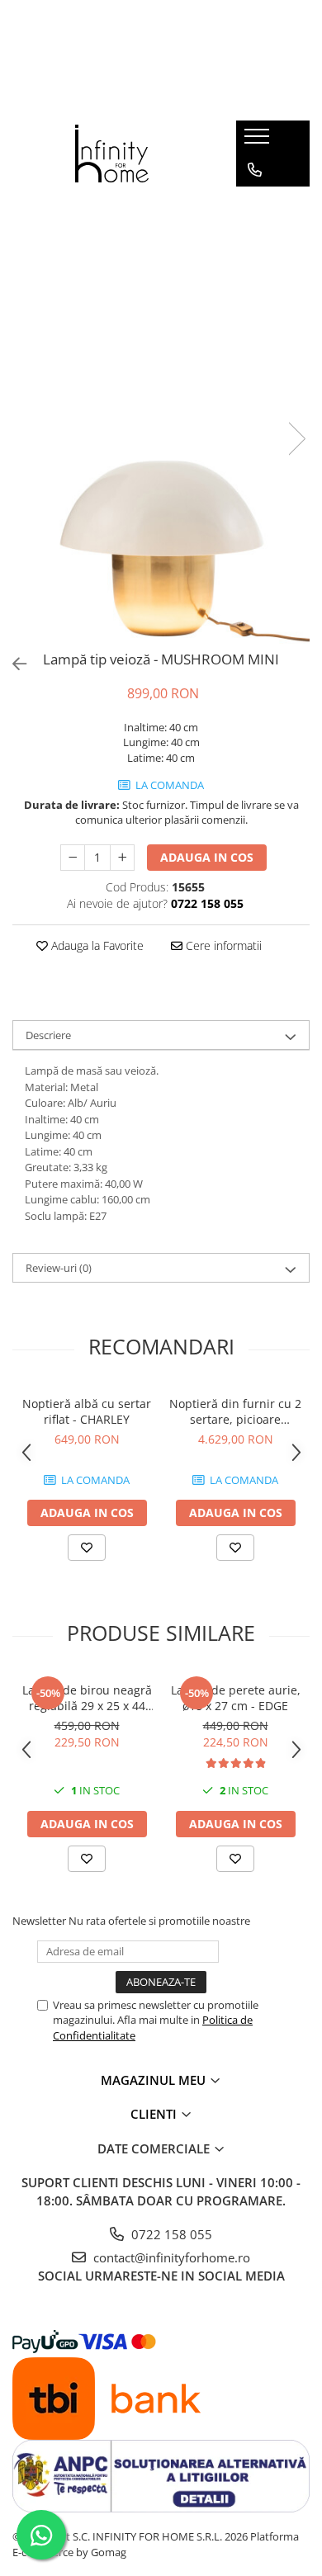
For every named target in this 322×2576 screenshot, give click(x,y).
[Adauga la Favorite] (87, 1548)
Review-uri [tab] (59, 1268)
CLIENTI (155, 2114)
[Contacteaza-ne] (255, 170)
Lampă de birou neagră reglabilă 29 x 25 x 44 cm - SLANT (87, 1698)
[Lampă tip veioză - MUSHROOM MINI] (161, 421)
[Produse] (259, 141)
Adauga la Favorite (96, 945)
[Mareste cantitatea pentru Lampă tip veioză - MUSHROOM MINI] (122, 858)
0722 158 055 (170, 2234)
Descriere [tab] (48, 1035)
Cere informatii (222, 945)
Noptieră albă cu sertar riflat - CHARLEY (87, 1411)
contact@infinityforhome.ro (170, 2257)
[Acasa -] (112, 154)
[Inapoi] (12, 664)
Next (296, 439)
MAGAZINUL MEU (155, 2080)
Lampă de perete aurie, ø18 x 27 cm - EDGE (236, 1698)
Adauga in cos (207, 857)
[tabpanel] (161, 421)
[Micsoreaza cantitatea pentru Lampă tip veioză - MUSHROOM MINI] (73, 858)
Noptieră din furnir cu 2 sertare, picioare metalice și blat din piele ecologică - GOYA (235, 1411)
